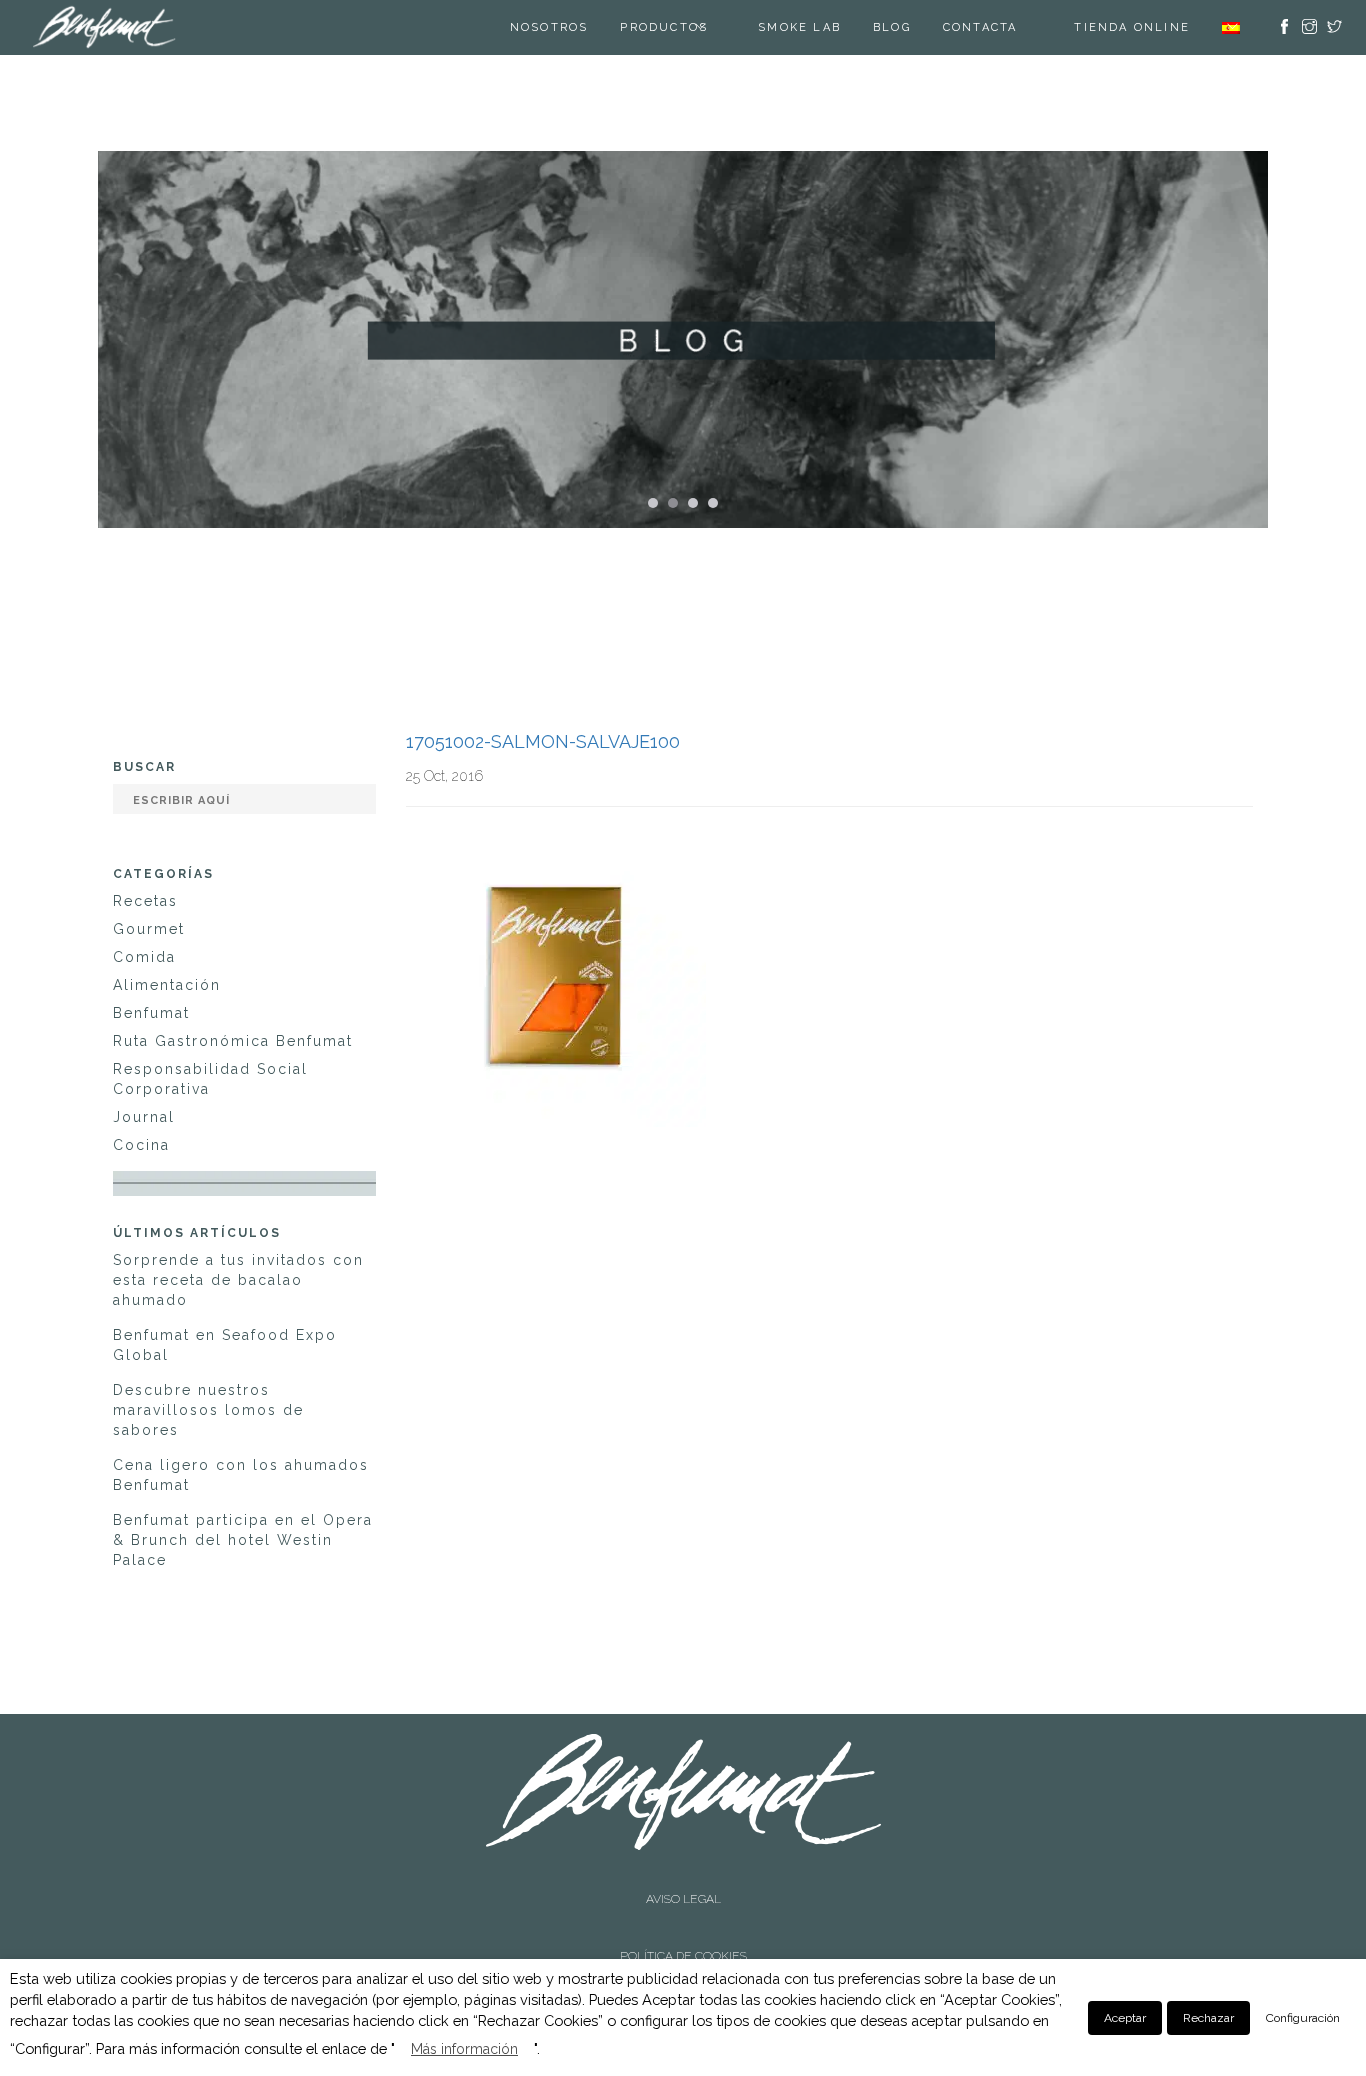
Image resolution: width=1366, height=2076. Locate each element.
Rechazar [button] (1208, 2018)
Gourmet (149, 929)
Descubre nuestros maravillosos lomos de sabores (208, 1410)
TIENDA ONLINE (1132, 27)
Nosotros (574, 27)
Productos (689, 27)
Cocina (141, 1145)
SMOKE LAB (824, 27)
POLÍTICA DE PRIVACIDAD (683, 1914)
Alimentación (167, 985)
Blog (917, 27)
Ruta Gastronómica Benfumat (233, 1041)
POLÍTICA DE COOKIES (683, 1896)
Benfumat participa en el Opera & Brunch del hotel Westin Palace (243, 1540)
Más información (464, 2049)
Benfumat (151, 1013)
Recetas (145, 901)
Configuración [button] (1303, 2018)
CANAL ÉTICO (683, 1931)
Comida (144, 957)
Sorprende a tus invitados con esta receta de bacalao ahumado (238, 1280)
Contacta (1005, 27)
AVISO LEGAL (683, 1879)
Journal (144, 1117)
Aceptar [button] (1125, 2018)
